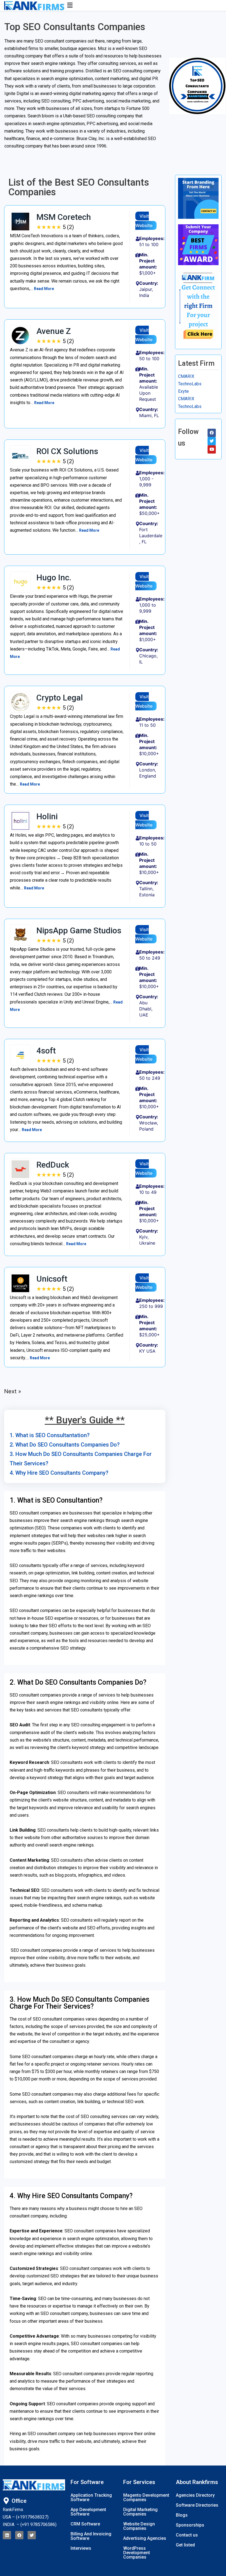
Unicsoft (52, 1279)
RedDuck (53, 1165)
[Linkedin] (7, 2535)
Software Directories (197, 2505)
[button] (137, 5)
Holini (47, 816)
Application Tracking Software (91, 2497)
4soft (46, 1051)
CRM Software (85, 2524)
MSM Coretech (64, 217)
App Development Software (88, 2512)
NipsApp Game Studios (79, 930)
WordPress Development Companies (137, 2553)
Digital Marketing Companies (140, 2512)
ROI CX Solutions (67, 451)
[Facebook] (19, 2535)
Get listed (185, 2545)
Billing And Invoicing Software (91, 2536)
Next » (13, 1391)
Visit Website (144, 221)
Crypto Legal (60, 698)
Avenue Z (54, 331)
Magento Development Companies (146, 2497)
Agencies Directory (195, 2495)
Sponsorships (190, 2525)
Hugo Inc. (54, 577)
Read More (44, 289)
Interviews (81, 2548)
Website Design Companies (139, 2526)
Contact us (187, 2535)
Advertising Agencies (145, 2538)
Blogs (182, 2515)
